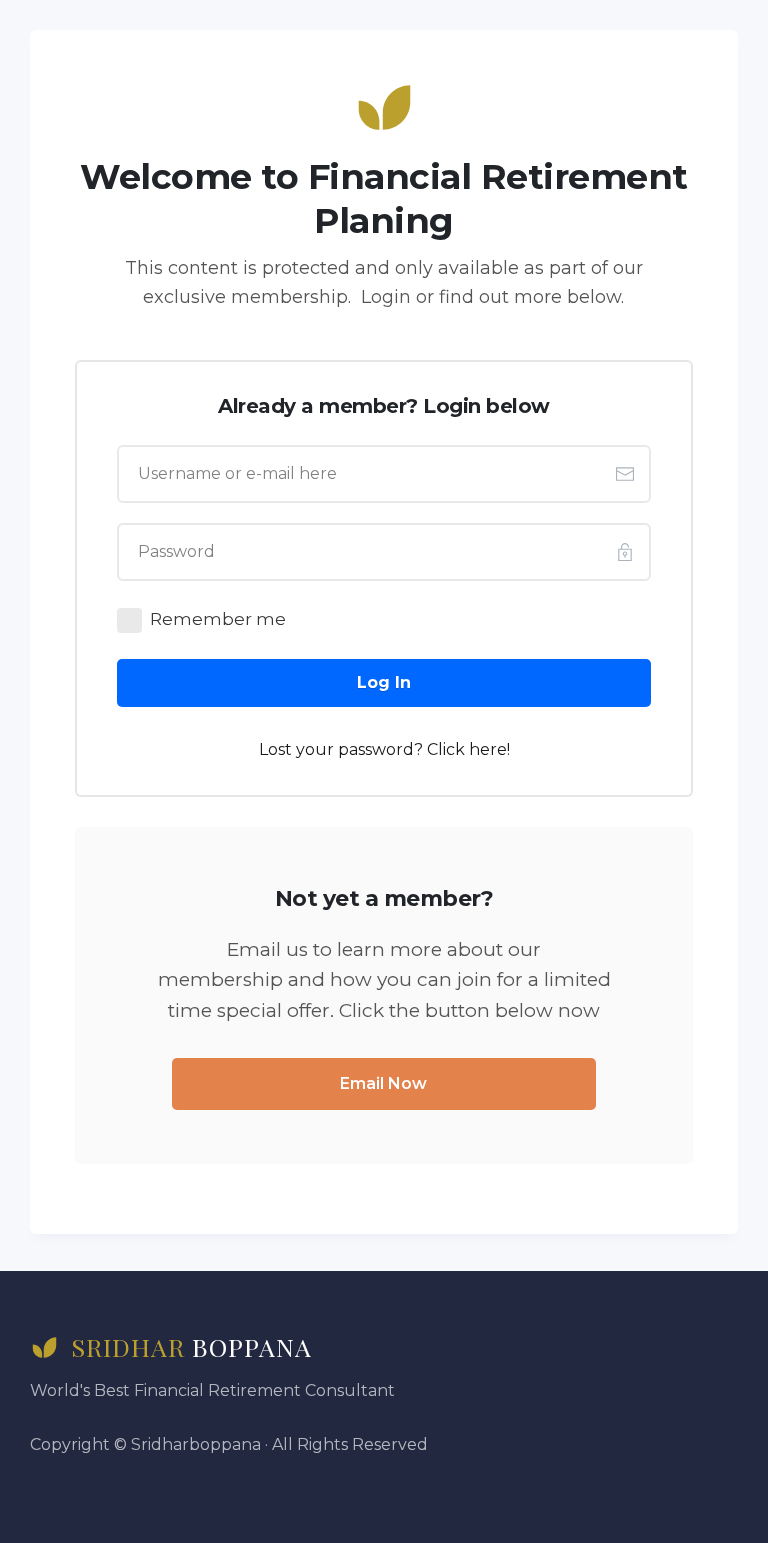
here (488, 749)
